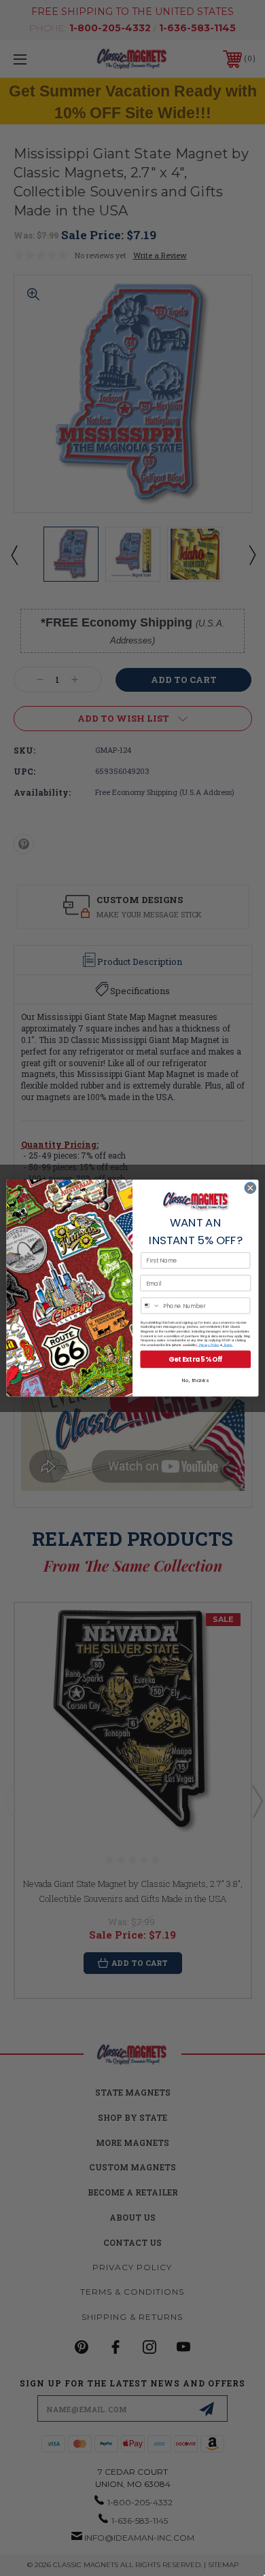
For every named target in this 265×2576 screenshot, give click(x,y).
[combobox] (151, 1306)
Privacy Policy (208, 1345)
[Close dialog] (250, 1188)
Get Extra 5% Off (195, 1359)
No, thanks (195, 1380)
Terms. (228, 1345)
